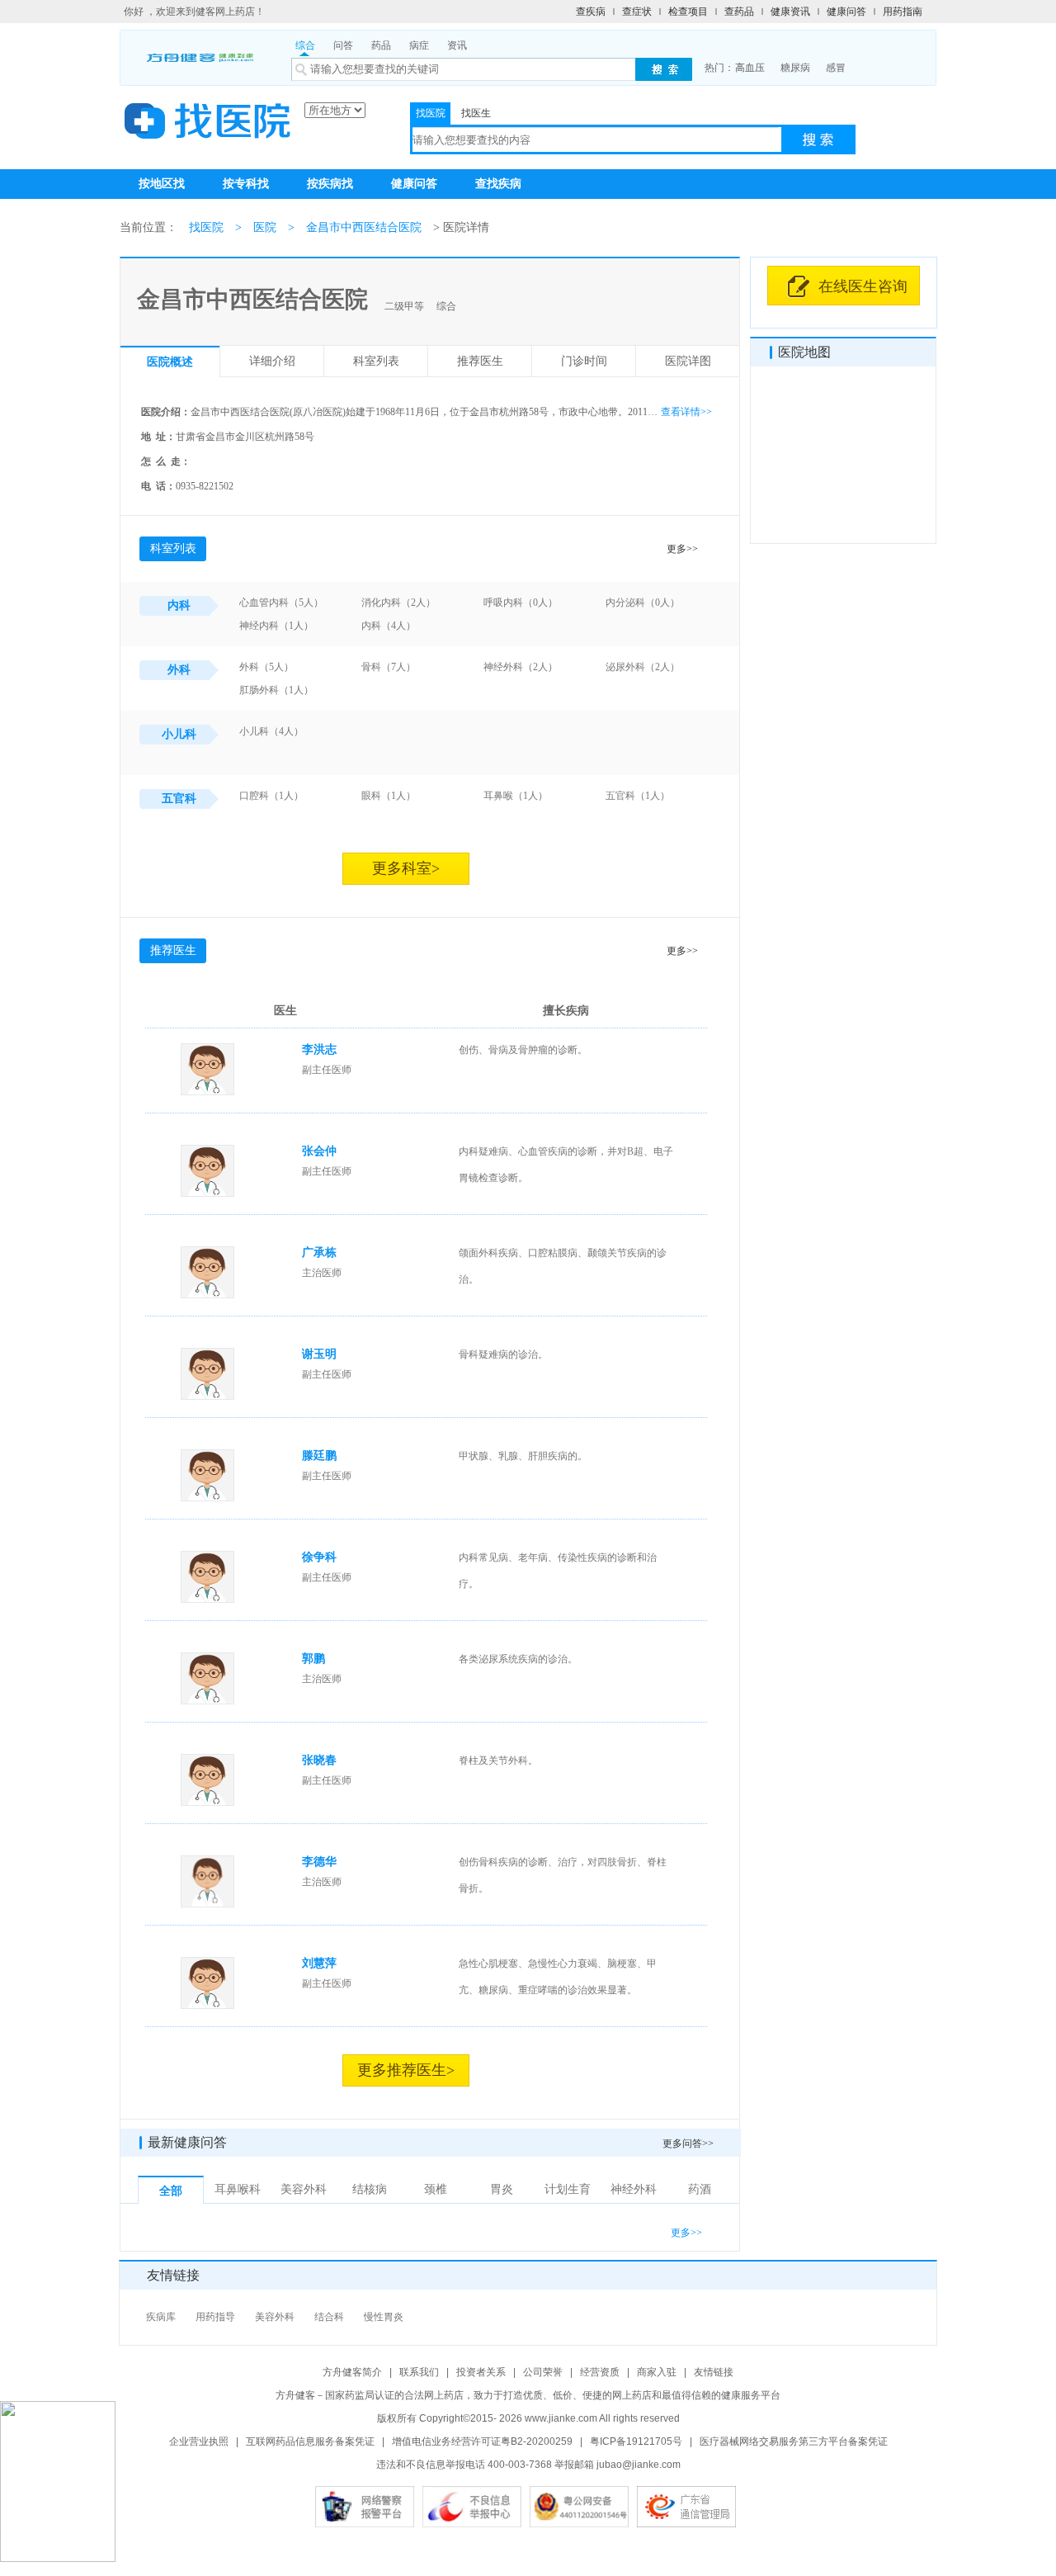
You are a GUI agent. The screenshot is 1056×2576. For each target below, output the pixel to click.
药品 (381, 45)
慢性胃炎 (384, 2317)
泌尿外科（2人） (643, 667)
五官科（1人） (638, 796)
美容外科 (304, 2189)
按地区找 (162, 184)
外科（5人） (266, 667)
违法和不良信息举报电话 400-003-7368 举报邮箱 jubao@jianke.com (528, 2465)
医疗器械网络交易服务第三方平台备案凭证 (794, 2441)
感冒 (836, 68)
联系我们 (419, 2372)
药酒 (700, 2189)
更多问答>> (688, 2144)
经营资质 (600, 2372)
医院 (265, 227)
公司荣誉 (543, 2372)
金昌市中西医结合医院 (364, 227)
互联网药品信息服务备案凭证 (310, 2441)
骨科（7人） (389, 667)
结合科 (329, 2317)
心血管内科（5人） (281, 603)
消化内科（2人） (398, 603)
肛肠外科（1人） (276, 690)
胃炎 (502, 2189)
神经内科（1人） (276, 626)
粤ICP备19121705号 (636, 2441)
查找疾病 (498, 184)
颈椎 (436, 2189)
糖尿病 (795, 68)
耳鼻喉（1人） (516, 796)
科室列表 (376, 361)
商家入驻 (657, 2372)
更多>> (682, 549)
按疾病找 (330, 184)
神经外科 (634, 2189)
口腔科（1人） (271, 796)
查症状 (637, 12)
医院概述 (170, 362)
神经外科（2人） (521, 667)
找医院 (431, 113)
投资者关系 (481, 2372)
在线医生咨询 (863, 286)
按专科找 (246, 184)
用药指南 (903, 12)
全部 (171, 2191)
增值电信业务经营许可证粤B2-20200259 (482, 2441)
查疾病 (591, 12)
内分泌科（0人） (643, 603)
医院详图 (688, 361)
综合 (305, 45)
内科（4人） (389, 626)
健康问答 (846, 12)
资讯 (457, 45)
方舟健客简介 (352, 2372)
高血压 (750, 68)
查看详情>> (686, 412)
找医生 (476, 113)
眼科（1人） (389, 796)
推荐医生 (480, 361)
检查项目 (688, 12)
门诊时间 (584, 361)
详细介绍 (272, 361)
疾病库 (161, 2317)
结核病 (370, 2189)
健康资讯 (790, 12)
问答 (343, 45)
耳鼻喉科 (238, 2189)
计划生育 (568, 2189)
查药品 (739, 12)
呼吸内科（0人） (521, 603)
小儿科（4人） (271, 731)
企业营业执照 (199, 2441)
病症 (419, 45)
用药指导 (215, 2317)
